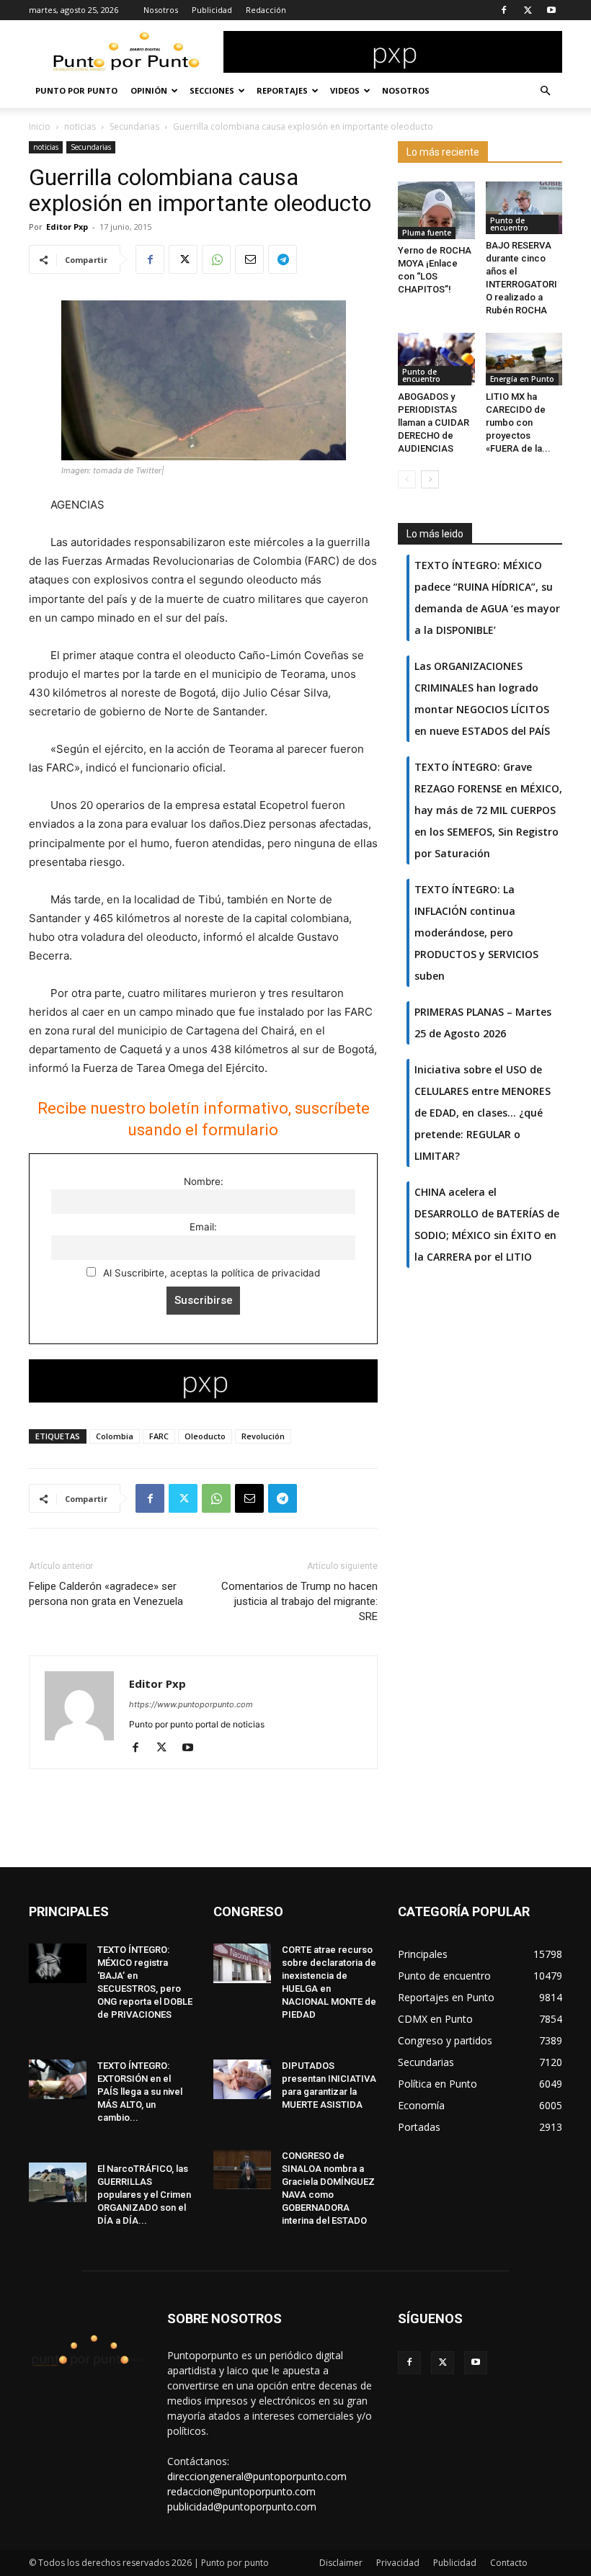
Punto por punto (76, 90)
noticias (80, 126)
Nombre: (204, 1181)
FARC (159, 1436)
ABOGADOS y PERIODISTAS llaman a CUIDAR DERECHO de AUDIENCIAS (434, 422)
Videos (345, 90)
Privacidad (398, 2563)
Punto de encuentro (509, 224)
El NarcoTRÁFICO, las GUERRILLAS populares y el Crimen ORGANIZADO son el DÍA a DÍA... (144, 2195)
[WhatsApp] (216, 259)
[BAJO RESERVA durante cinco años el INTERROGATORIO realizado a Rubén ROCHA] (524, 208)
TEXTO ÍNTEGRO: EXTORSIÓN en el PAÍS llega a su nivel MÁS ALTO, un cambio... (140, 2092)
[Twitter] (528, 10)
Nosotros (161, 10)
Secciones (212, 90)
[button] (545, 91)
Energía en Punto (522, 379)
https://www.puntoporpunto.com (191, 1704)
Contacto (509, 2563)
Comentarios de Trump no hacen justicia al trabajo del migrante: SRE (299, 1601)
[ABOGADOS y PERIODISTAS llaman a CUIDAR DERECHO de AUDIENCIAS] (436, 359)
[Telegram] (283, 259)
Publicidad (212, 10)
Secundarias (134, 126)
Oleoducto (205, 1436)
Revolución (263, 1436)
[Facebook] (504, 10)
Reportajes (282, 90)
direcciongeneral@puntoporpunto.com (257, 2476)
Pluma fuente (427, 233)
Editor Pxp (67, 227)
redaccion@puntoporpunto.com (241, 2491)
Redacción (266, 10)
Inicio (40, 126)
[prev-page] (407, 479)
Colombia (115, 1436)
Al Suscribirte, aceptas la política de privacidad (210, 1273)
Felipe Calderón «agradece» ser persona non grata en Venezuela (106, 1594)
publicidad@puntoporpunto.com (242, 2506)
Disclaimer (341, 2563)
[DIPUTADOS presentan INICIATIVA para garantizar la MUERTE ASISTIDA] (242, 2079)
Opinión (149, 90)
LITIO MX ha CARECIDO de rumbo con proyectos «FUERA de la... (518, 422)
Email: (203, 1227)
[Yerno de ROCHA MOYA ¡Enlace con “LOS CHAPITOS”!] (436, 210)
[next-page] (430, 479)
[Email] (249, 259)
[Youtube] (551, 10)
